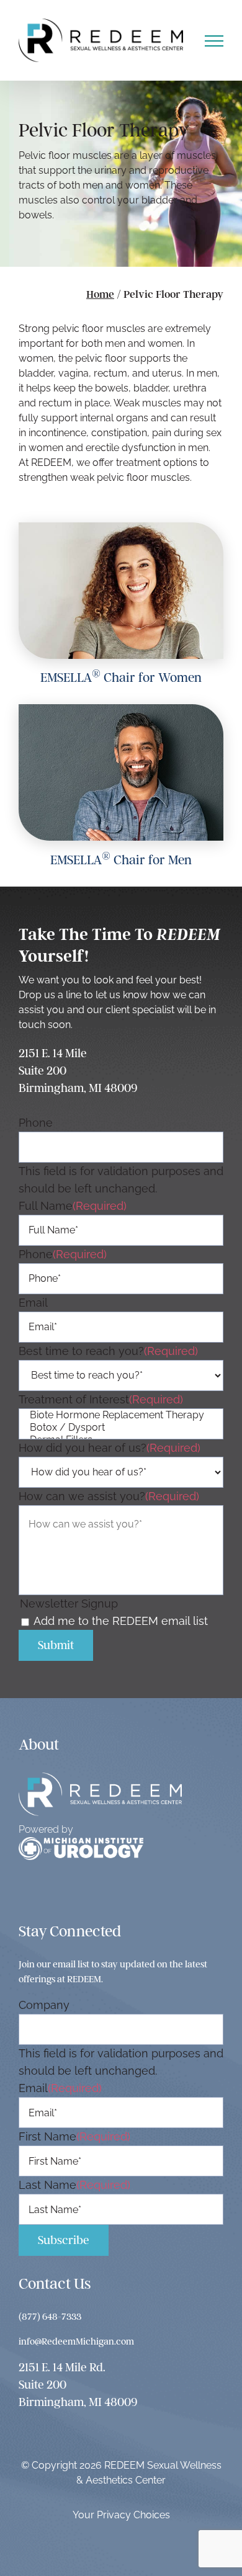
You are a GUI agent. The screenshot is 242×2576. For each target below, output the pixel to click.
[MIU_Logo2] (81, 1842)
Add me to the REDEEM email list (121, 1621)
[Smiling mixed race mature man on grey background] (121, 709)
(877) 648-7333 (50, 2317)
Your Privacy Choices (121, 2515)
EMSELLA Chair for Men (121, 860)
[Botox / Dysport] (121, 1428)
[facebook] (26, 1894)
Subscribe (64, 2240)
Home (100, 294)
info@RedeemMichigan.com (76, 2341)
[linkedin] (106, 1894)
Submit (56, 1645)
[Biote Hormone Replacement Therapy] (121, 1415)
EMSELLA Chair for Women (121, 677)
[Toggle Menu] (214, 41)
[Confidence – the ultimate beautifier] (121, 528)
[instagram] (52, 1894)
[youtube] (79, 1894)
